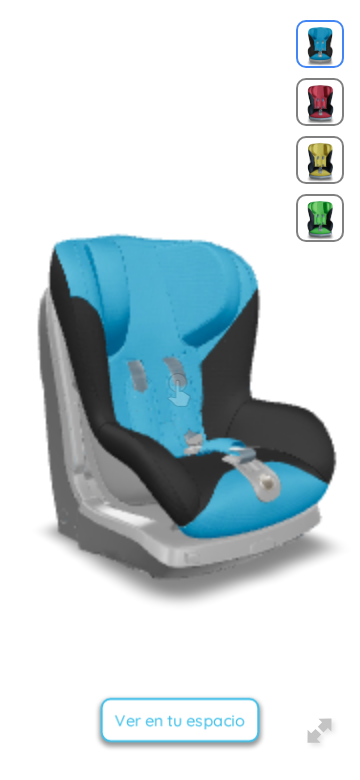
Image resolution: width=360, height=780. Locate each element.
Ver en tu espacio (180, 720)
